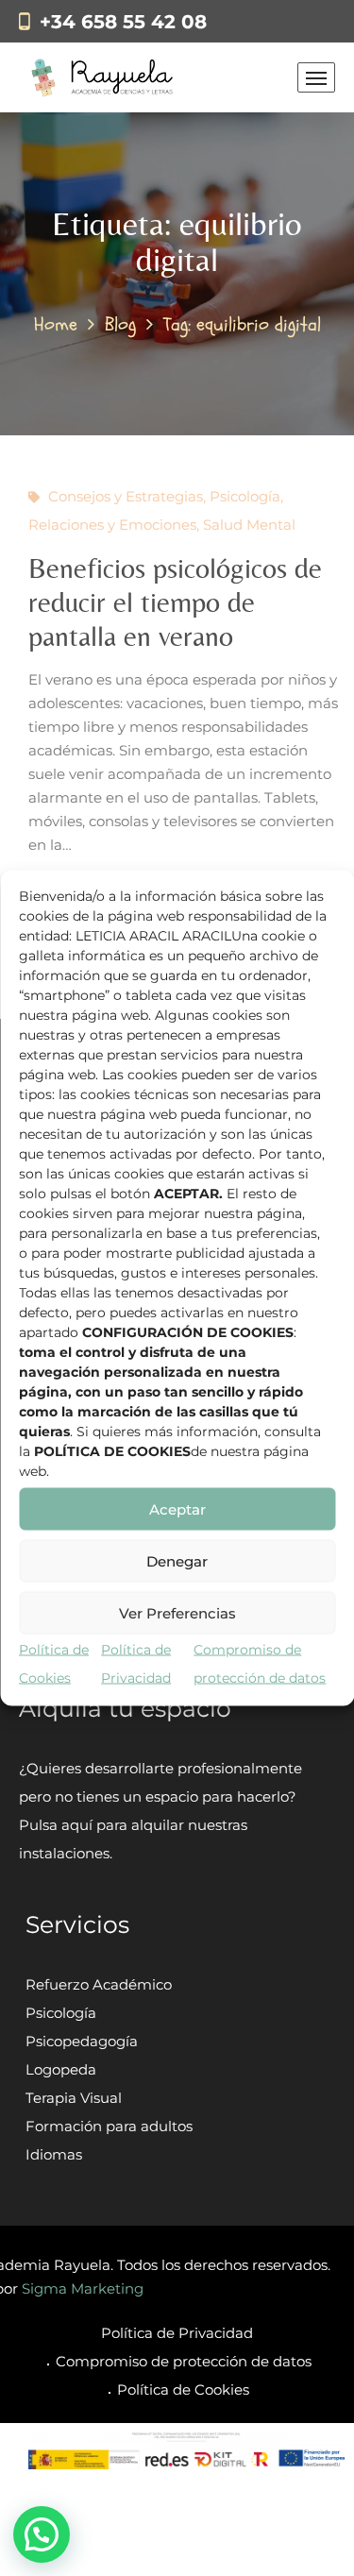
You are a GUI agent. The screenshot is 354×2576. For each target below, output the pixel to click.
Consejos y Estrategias (126, 496)
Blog (120, 324)
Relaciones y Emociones (112, 525)
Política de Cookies (183, 2390)
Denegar (177, 1560)
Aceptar (177, 1508)
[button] (42, 2534)
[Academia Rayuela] (105, 77)
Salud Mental (249, 525)
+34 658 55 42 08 (123, 22)
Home (56, 324)
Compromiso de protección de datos (184, 2361)
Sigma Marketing (83, 2288)
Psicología (245, 496)
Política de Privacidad (177, 2333)
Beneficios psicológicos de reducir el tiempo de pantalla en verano (175, 602)
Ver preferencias (177, 1612)
